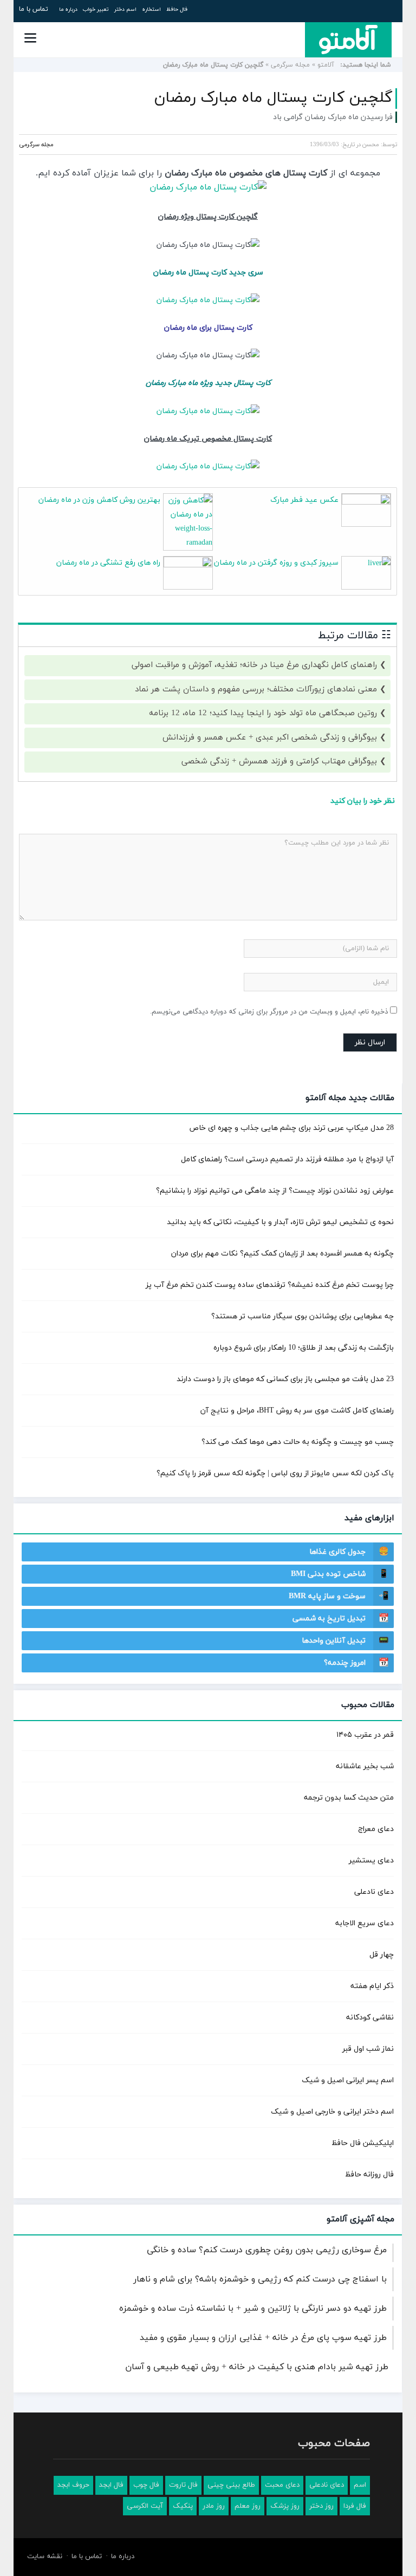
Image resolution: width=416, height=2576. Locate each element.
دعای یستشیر (371, 1861)
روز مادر (214, 2506)
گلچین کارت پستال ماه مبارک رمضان (274, 98)
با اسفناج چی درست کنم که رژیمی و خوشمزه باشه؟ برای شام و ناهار (260, 2279)
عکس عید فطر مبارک (304, 500)
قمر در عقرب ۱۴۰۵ (365, 1735)
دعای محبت (282, 2485)
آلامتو (326, 65)
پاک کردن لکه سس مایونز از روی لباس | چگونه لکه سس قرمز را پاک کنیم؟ (275, 1473)
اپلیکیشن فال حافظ (363, 2143)
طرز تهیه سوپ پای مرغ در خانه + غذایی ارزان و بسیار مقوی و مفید (263, 2338)
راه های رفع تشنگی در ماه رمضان (108, 563)
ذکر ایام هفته (372, 1986)
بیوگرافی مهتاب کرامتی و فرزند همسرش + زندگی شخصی (279, 761)
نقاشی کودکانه (370, 2018)
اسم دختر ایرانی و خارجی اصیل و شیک (332, 2112)
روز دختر (321, 2506)
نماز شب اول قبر (368, 2049)
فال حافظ (177, 9)
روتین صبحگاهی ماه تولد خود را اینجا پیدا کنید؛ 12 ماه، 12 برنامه (263, 713)
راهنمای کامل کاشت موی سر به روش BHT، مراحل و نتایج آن (297, 1411)
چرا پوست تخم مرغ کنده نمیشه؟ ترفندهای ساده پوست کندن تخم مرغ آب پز (270, 1285)
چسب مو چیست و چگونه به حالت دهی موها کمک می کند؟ (298, 1442)
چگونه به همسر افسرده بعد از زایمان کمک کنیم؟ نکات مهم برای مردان (282, 1254)
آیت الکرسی (145, 2506)
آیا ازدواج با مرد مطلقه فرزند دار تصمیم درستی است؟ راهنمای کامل (287, 1159)
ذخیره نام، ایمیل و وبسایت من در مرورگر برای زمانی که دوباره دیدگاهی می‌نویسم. (269, 1012)
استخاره (151, 9)
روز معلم (248, 2506)
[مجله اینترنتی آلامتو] (348, 40)
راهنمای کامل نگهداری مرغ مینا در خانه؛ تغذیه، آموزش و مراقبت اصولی (254, 665)
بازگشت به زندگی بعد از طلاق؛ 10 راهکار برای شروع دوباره (304, 1348)
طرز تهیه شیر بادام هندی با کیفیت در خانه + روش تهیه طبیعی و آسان (257, 2367)
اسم (360, 2485)
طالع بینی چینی (231, 2485)
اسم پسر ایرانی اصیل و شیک (348, 2080)
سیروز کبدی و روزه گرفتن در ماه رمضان (276, 563)
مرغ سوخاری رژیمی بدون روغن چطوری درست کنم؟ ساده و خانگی (267, 2250)
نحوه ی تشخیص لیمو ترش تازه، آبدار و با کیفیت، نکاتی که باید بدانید (280, 1222)
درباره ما (68, 9)
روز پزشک (285, 2506)
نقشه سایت (45, 2557)
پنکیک (183, 2506)
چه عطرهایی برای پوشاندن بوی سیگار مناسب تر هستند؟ (303, 1316)
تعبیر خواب (96, 9)
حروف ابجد (73, 2485)
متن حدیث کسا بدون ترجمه (349, 1798)
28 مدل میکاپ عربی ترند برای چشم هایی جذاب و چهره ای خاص (291, 1128)
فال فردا (355, 2506)
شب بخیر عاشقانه (365, 1766)
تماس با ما (34, 9)
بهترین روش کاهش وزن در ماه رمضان (99, 500)
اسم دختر (125, 9)
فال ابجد (111, 2485)
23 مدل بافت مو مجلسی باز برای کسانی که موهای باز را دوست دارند (285, 1379)
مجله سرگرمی (290, 65)
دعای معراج (376, 1829)
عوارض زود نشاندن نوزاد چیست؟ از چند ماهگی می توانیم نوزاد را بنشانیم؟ (275, 1191)
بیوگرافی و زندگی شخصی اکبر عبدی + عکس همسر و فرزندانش (270, 738)
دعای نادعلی (374, 1892)
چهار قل (382, 1955)
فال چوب (146, 2485)
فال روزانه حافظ (369, 2175)
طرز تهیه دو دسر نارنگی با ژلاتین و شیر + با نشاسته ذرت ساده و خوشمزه (253, 2309)
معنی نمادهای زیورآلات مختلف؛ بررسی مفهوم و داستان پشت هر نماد (256, 689)
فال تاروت (183, 2485)
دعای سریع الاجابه (365, 1923)
